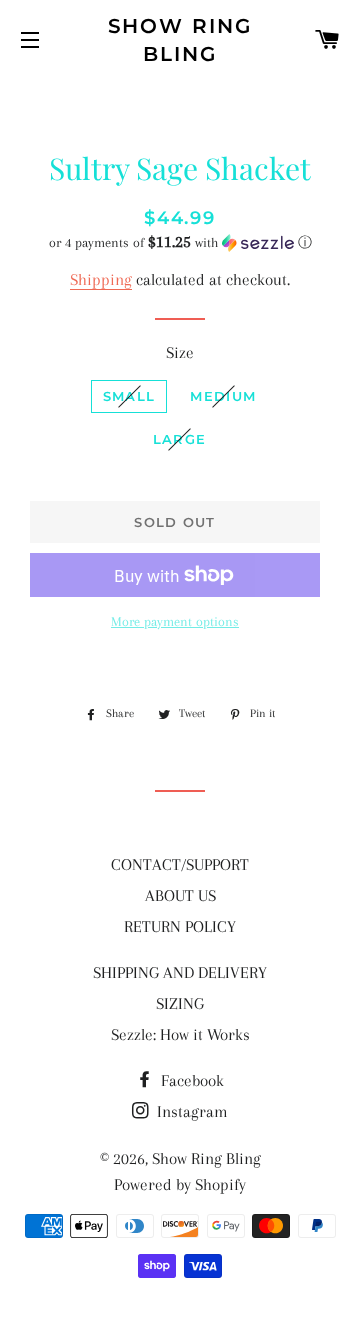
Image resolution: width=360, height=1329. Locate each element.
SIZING (180, 1003)
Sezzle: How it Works (180, 1034)
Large (180, 439)
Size (180, 352)
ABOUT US (180, 895)
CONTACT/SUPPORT (180, 864)
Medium (223, 396)
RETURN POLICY (180, 926)
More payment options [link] (175, 621)
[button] (180, 242)
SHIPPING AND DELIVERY (180, 972)
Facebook (190, 1080)
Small (129, 396)
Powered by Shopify (180, 1184)
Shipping (101, 279)
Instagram (190, 1111)
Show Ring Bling (180, 40)
